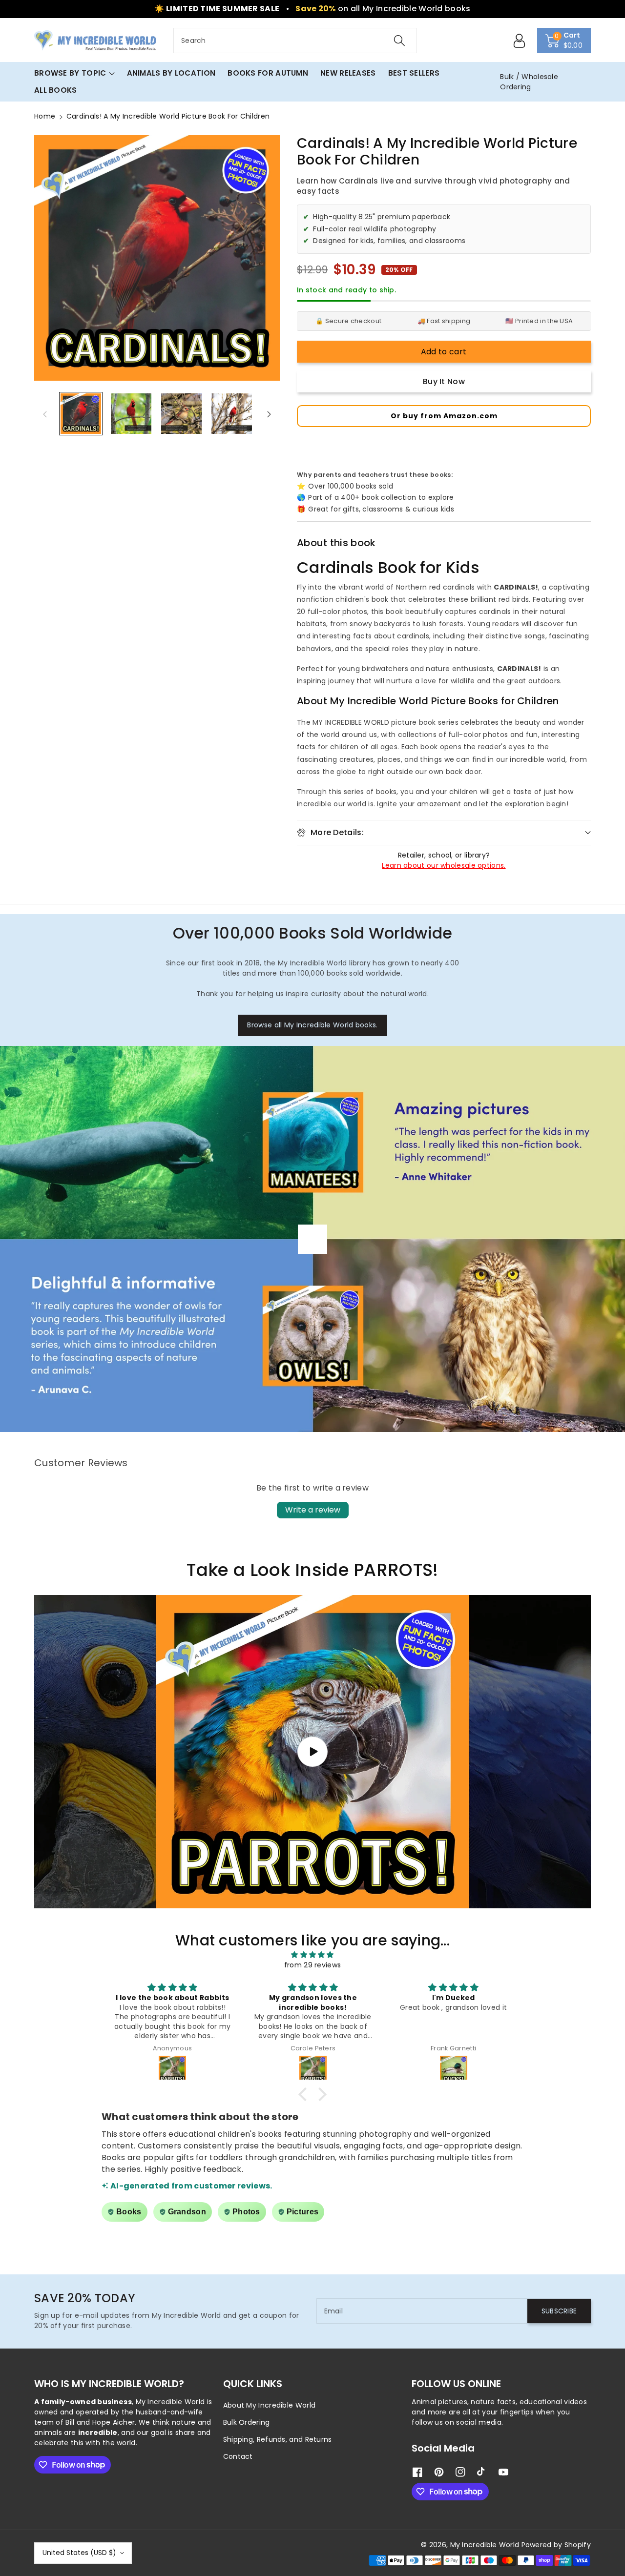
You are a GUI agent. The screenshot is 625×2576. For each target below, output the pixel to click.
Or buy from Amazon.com (444, 416)
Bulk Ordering (247, 2422)
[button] (564, 41)
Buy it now (444, 381)
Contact (238, 2456)
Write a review (313, 1510)
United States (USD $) (79, 2553)
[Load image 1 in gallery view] (81, 414)
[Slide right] (269, 414)
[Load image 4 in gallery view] (232, 414)
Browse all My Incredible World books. (312, 1025)
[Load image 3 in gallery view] (181, 414)
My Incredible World (485, 2545)
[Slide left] (45, 414)
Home (45, 116)
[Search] (399, 41)
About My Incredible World (270, 2405)
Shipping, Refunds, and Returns (278, 2439)
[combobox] (295, 41)
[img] (312, 1955)
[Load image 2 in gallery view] (131, 414)
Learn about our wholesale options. (444, 865)
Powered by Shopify (556, 2545)
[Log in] (520, 41)
